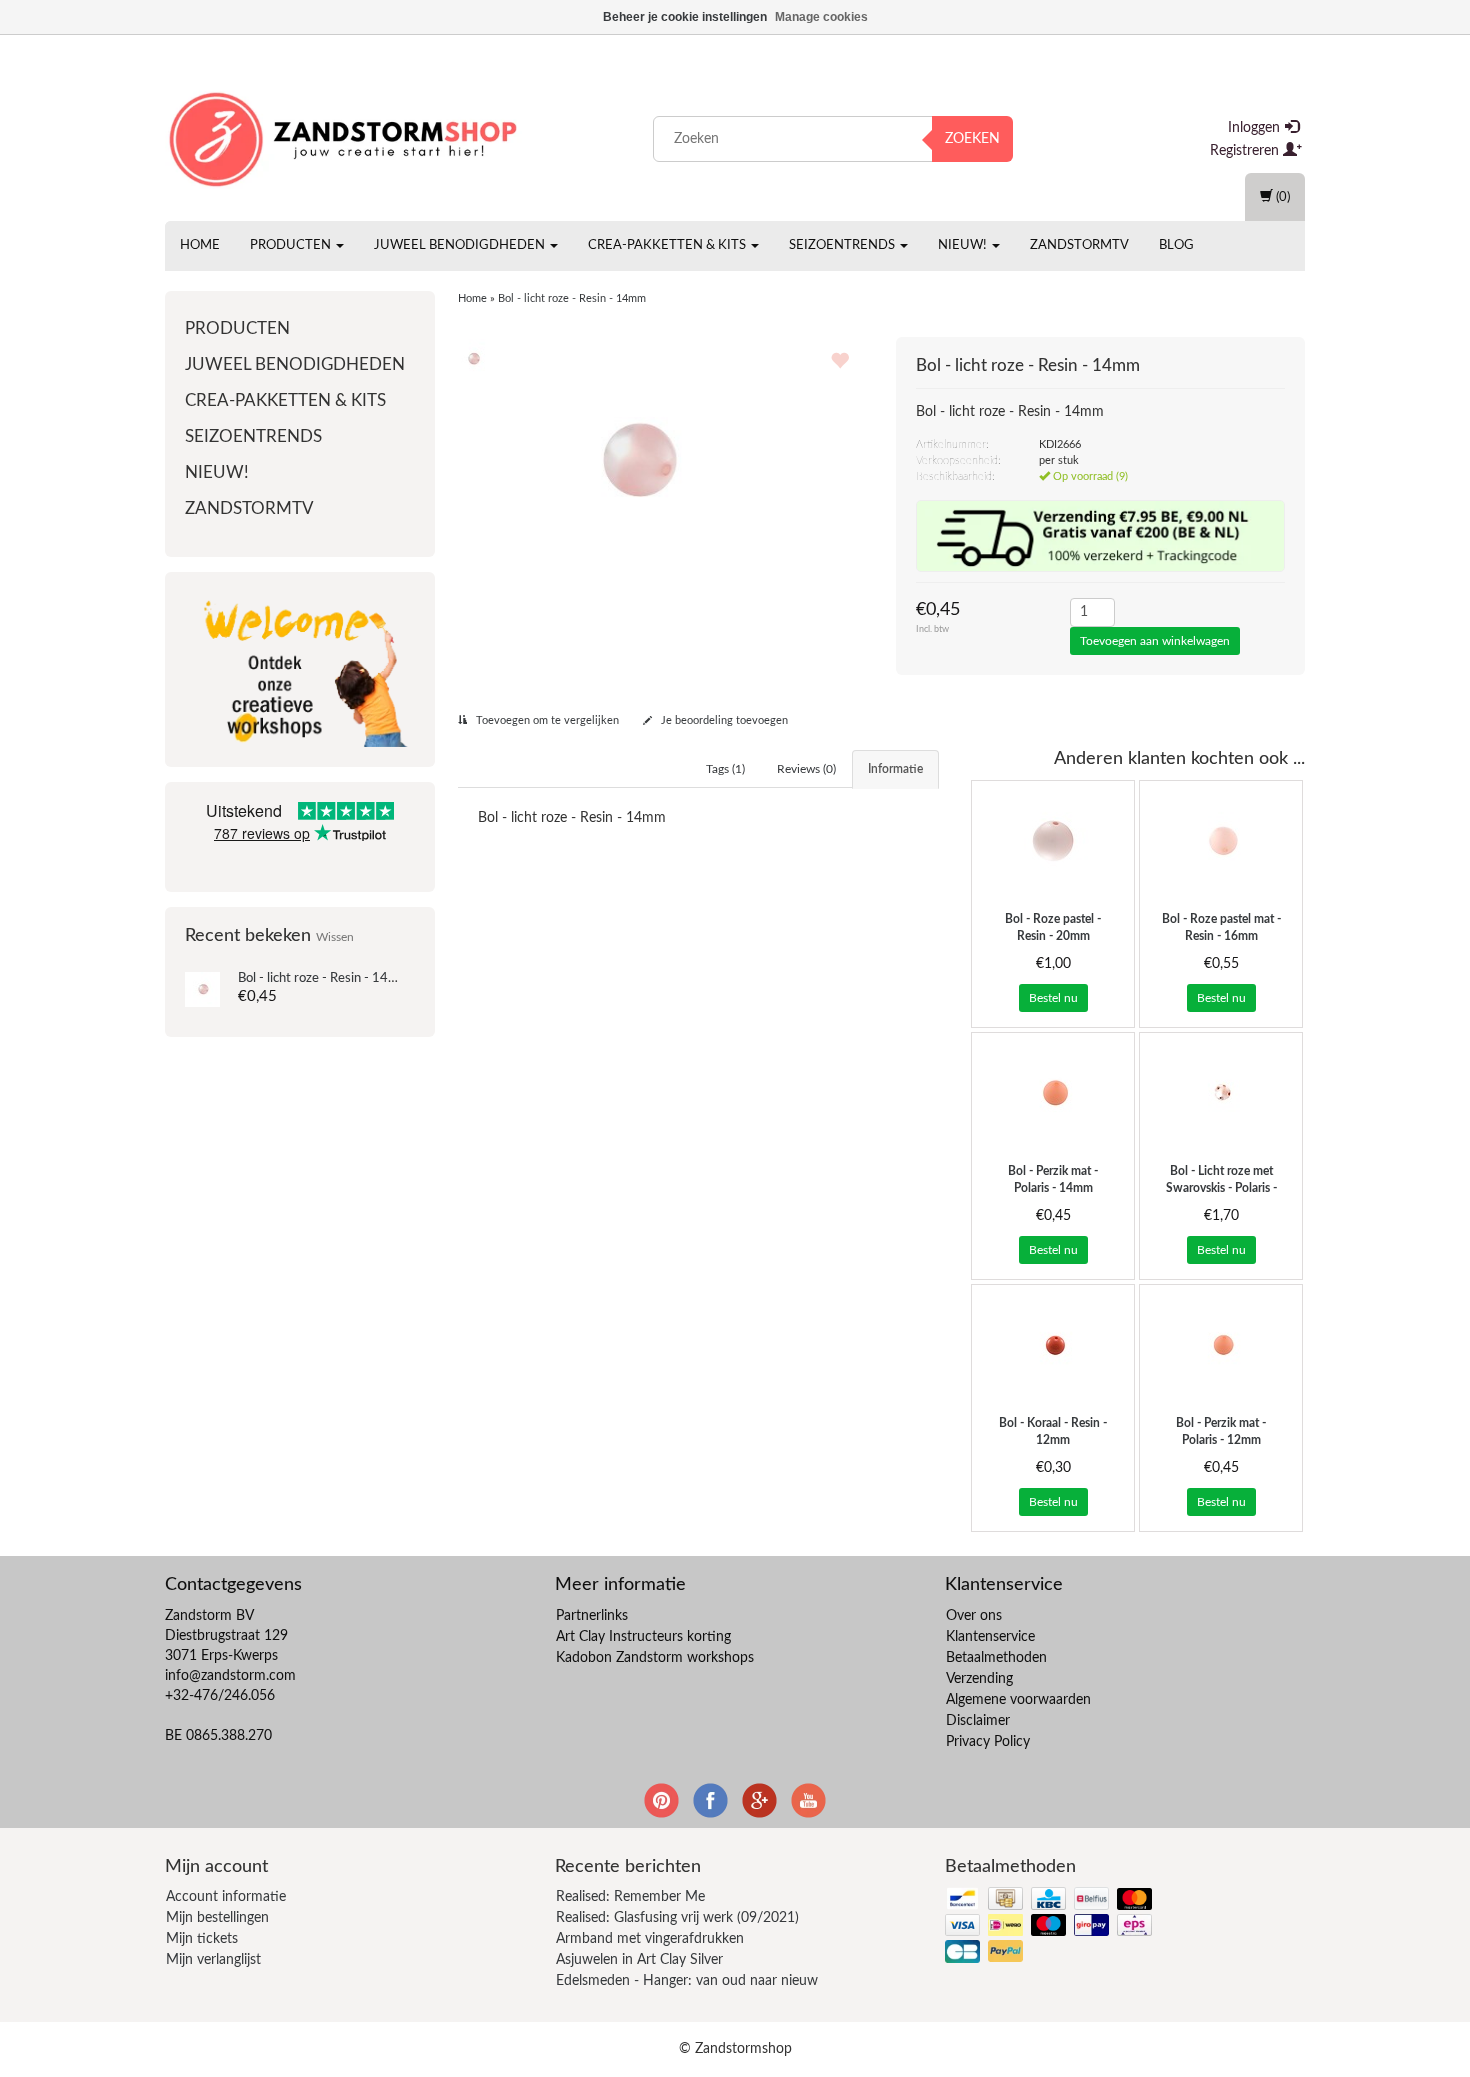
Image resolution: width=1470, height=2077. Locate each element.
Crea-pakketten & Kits (668, 245)
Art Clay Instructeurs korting (643, 1637)
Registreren (1246, 151)
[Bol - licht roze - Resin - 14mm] (202, 989)
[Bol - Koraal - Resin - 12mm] (1053, 1345)
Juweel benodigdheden (461, 245)
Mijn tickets (202, 1939)
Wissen (335, 937)
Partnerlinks (592, 1616)
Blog (1176, 245)
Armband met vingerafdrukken (650, 1939)
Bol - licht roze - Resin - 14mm (324, 978)
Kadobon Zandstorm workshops (655, 1658)
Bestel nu (1053, 998)
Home (200, 245)
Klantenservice (990, 1637)
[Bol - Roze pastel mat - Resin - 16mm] (1221, 841)
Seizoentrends (843, 245)
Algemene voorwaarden (1018, 1700)
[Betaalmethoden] (1050, 1926)
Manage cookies (821, 17)
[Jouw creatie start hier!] (345, 135)
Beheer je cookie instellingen (685, 17)
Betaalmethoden (996, 1658)
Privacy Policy (988, 1742)
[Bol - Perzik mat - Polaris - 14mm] (1053, 1093)
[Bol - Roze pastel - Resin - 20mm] (1053, 841)
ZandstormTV (1079, 245)
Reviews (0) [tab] (806, 769)
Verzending (979, 1679)
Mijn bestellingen (217, 1918)
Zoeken (972, 139)
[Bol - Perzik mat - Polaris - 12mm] (1221, 1345)
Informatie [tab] (895, 769)
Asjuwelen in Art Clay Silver (639, 1960)
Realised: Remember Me (630, 1897)
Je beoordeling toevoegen (723, 720)
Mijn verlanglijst (213, 1960)
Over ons (974, 1616)
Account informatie (226, 1897)
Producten (292, 245)
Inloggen (1256, 128)
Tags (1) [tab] (725, 769)
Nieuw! (964, 245)
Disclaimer (978, 1721)
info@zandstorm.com (230, 1676)
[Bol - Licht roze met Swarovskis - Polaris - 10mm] (1221, 1093)
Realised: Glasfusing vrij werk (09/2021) (677, 1918)
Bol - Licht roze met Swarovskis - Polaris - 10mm (1221, 1188)
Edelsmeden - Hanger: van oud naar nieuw (687, 1981)
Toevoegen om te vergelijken (546, 720)
